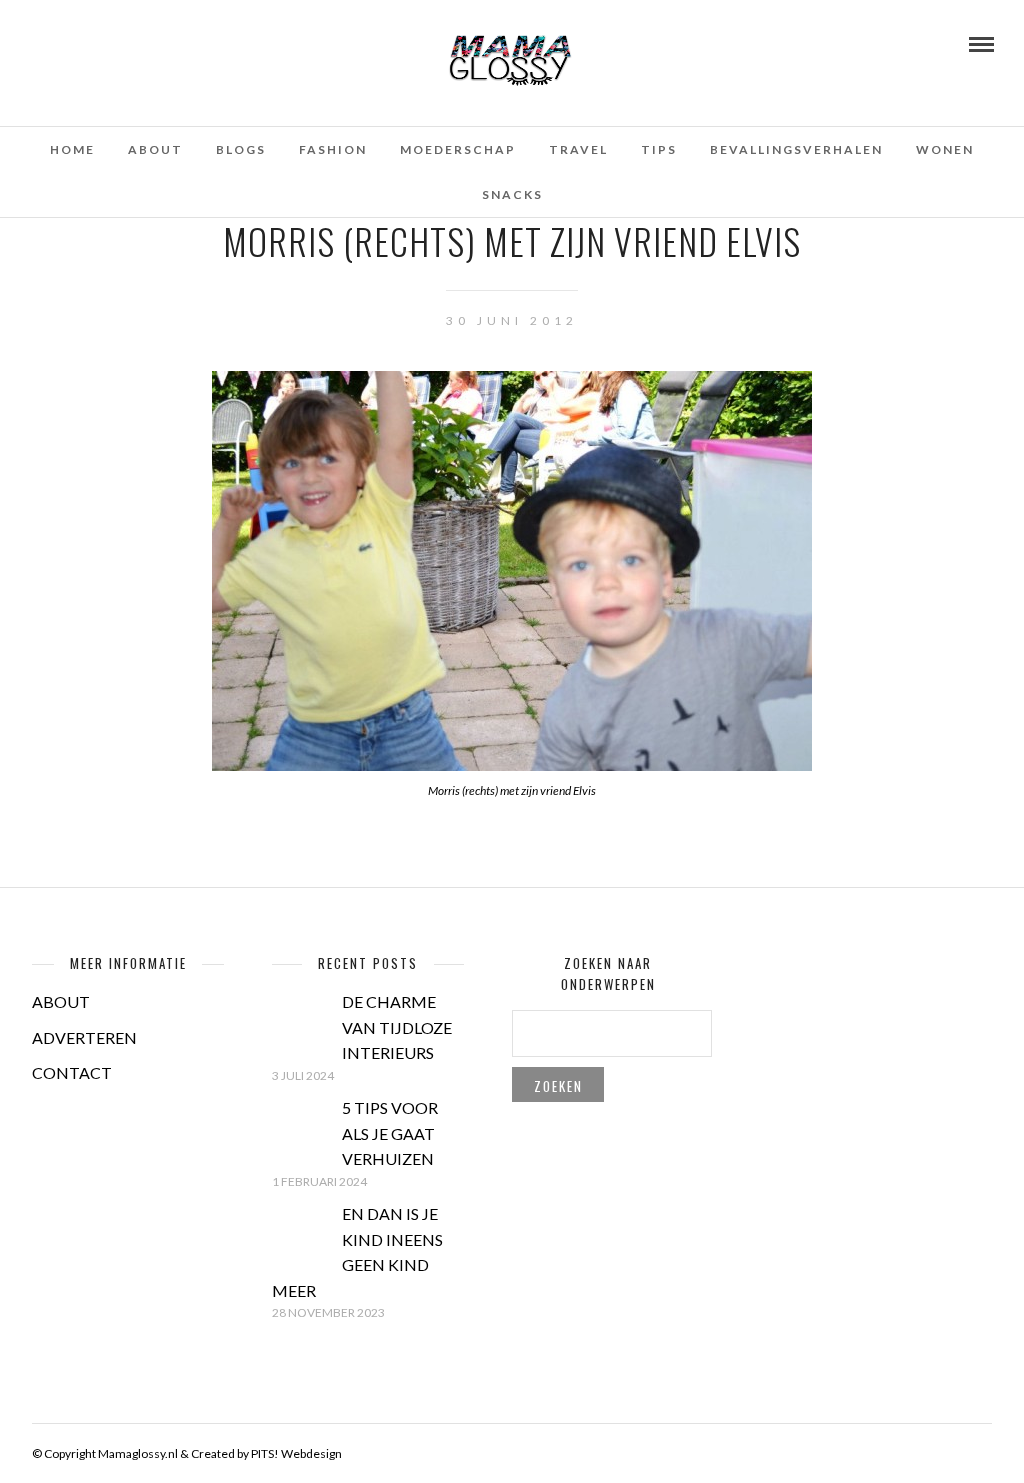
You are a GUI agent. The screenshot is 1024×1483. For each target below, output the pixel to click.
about (155, 149)
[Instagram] (118, 43)
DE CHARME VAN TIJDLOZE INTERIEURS (397, 1027)
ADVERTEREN (84, 1037)
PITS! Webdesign (296, 1453)
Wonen (945, 149)
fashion (333, 149)
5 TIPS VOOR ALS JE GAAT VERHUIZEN (390, 1133)
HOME (72, 149)
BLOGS (241, 149)
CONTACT (72, 1072)
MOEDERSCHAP (458, 149)
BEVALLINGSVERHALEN (796, 149)
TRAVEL (578, 149)
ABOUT (61, 1001)
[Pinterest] (91, 43)
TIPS (659, 149)
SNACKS (512, 194)
